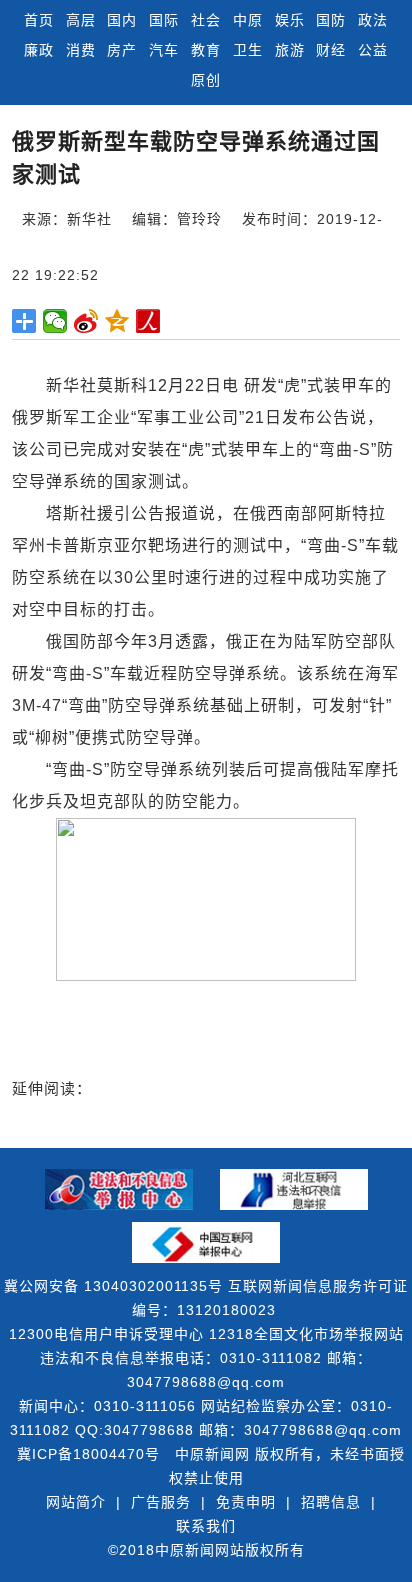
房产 (122, 50)
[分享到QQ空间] (117, 321)
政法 (373, 20)
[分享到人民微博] (148, 321)
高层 (81, 20)
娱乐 (290, 20)
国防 (331, 20)
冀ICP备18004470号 (88, 1454)
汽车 (164, 50)
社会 (206, 20)
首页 (39, 20)
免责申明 (246, 1502)
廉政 (39, 50)
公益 (373, 50)
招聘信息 (331, 1502)
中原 (248, 20)
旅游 (290, 50)
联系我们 (206, 1526)
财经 (331, 50)
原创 (206, 80)
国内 (122, 20)
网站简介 (76, 1502)
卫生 (248, 50)
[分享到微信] (55, 321)
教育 (206, 50)
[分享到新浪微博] (86, 321)
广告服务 (161, 1502)
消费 (81, 50)
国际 (164, 20)
